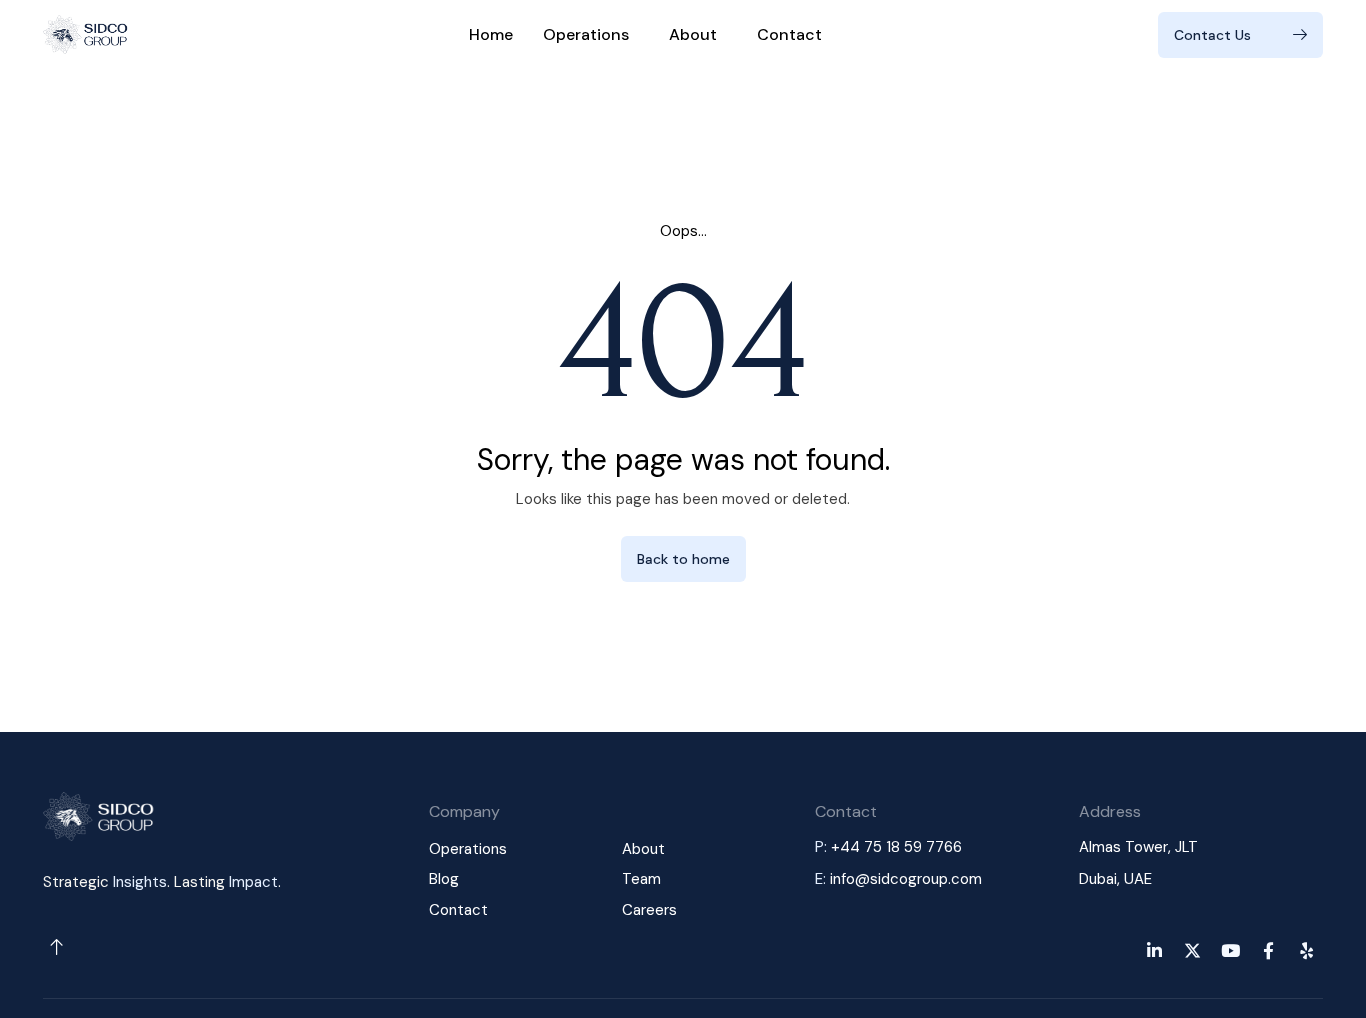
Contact (789, 34)
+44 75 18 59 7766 (896, 847)
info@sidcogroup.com (906, 879)
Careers (649, 910)
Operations (586, 34)
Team (641, 879)
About (693, 34)
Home (491, 34)
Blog (444, 879)
